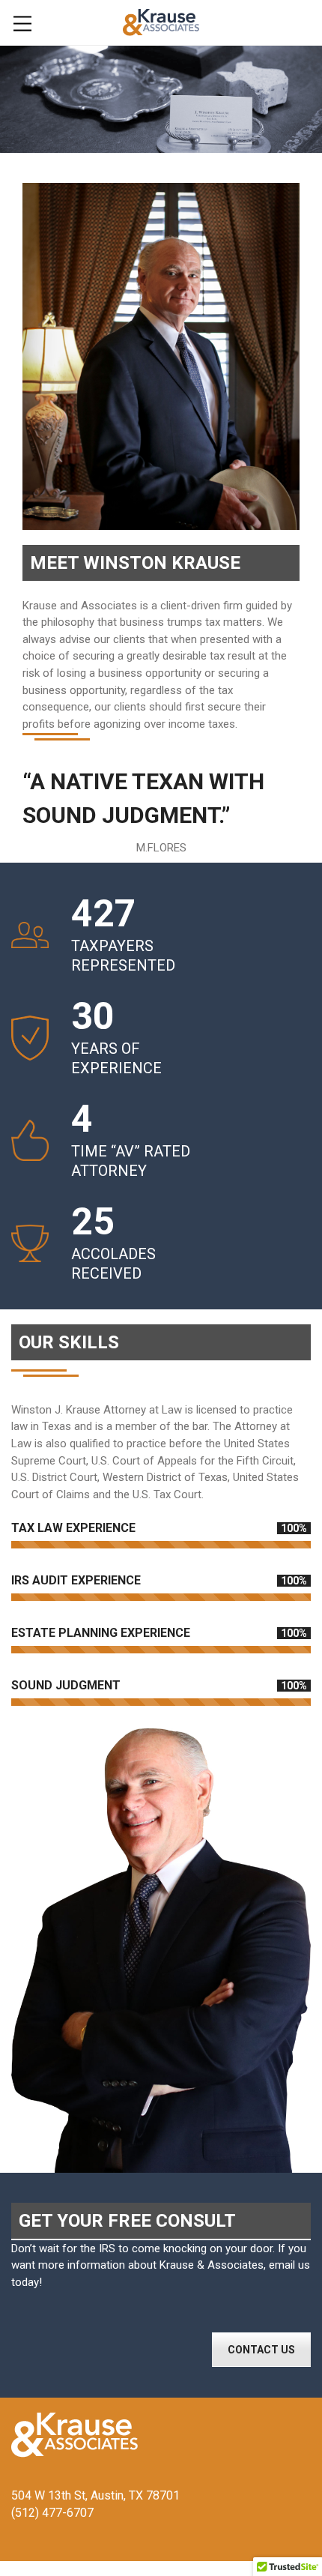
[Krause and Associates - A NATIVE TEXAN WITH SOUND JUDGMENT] (161, 22)
